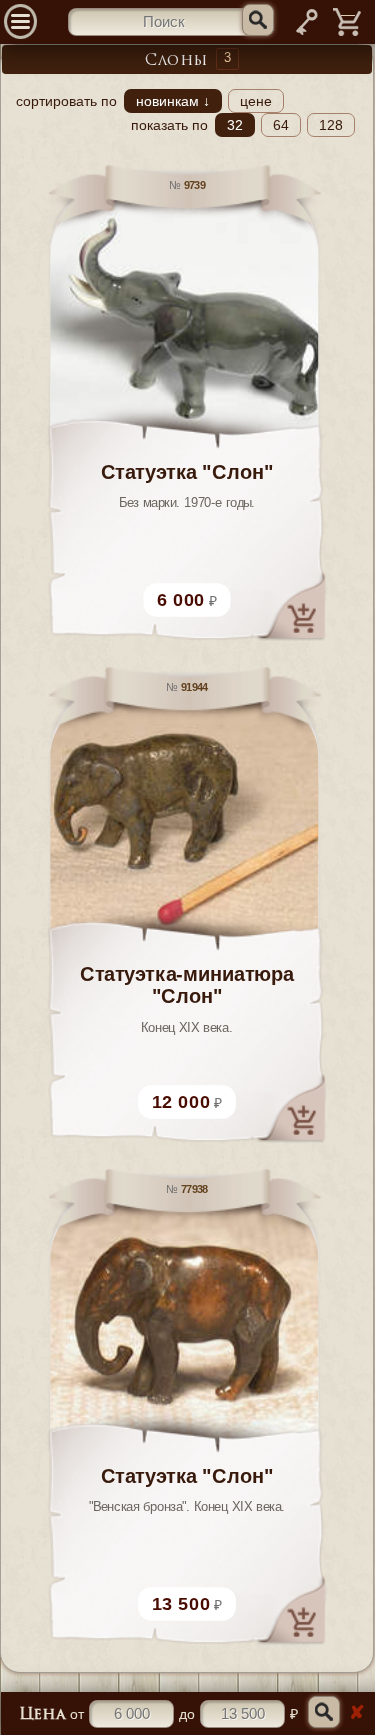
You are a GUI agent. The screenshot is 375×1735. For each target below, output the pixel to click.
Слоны (176, 61)
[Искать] (258, 20)
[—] (347, 34)
